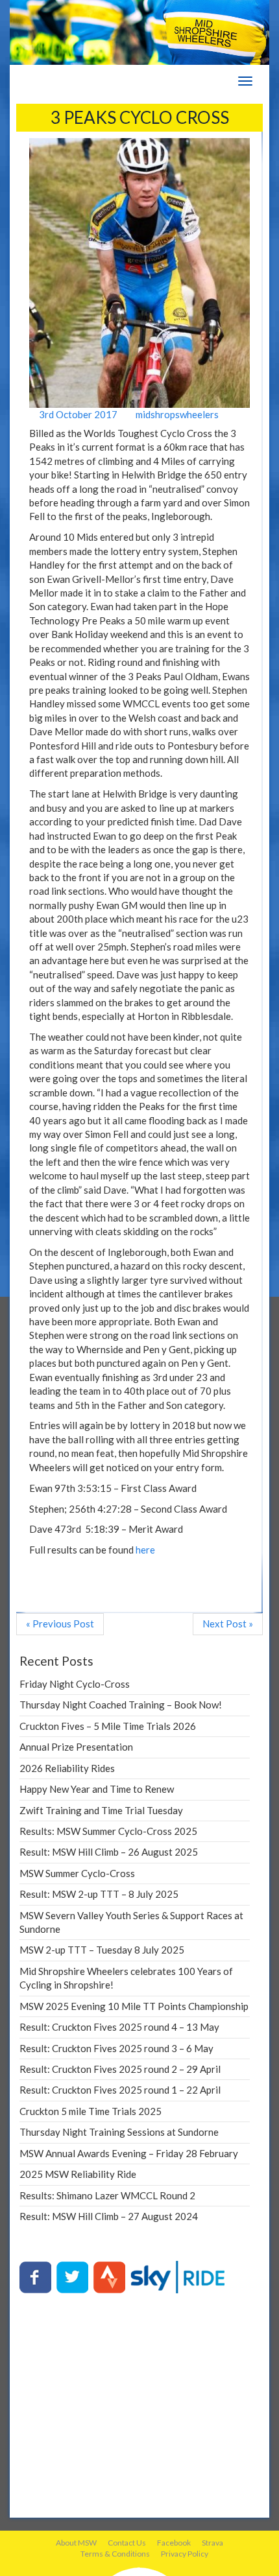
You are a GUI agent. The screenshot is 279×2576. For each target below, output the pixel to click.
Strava (212, 2543)
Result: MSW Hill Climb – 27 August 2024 (109, 2216)
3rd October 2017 (77, 414)
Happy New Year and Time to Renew (97, 1789)
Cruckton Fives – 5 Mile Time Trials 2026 (108, 1726)
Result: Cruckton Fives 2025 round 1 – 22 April (120, 2090)
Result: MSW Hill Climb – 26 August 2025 (109, 1852)
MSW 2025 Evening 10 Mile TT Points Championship (134, 2006)
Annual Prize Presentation (76, 1747)
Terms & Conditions (115, 2554)
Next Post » (228, 1624)
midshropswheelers (176, 414)
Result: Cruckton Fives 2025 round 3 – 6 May (116, 2048)
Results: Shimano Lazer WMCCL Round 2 (107, 2195)
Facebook (174, 2543)
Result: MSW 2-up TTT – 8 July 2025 (99, 1894)
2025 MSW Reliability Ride (78, 2174)
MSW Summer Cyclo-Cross (77, 1873)
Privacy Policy (185, 2554)
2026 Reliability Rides (67, 1768)
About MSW (76, 2543)
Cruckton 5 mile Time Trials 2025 (91, 2111)
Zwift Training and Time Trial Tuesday (101, 1810)
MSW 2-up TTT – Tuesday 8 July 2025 (102, 1950)
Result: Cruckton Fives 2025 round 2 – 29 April (120, 2069)
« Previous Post (60, 1624)
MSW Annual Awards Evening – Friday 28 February (129, 2153)
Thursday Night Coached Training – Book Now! (121, 1705)
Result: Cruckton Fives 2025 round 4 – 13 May (119, 2027)
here (145, 1550)
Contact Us (127, 2543)
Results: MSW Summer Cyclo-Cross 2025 (108, 1831)
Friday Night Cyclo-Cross (75, 1684)
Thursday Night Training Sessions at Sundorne (119, 2132)
